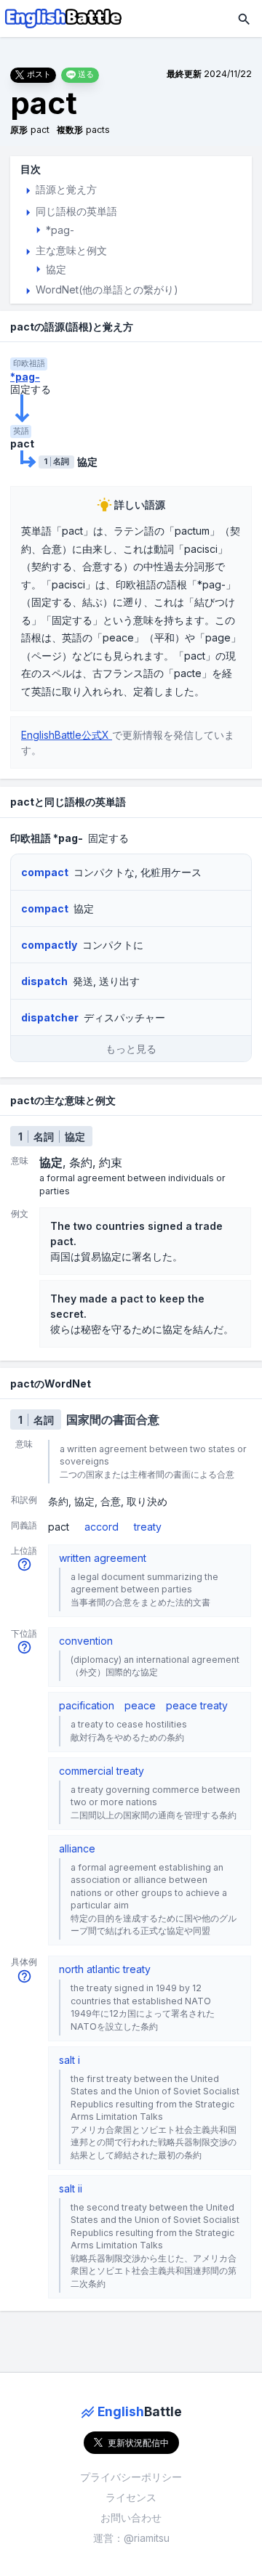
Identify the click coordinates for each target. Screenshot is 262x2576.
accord (102, 1527)
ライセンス (131, 2497)
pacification (87, 1705)
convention (86, 1641)
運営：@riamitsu (131, 2538)
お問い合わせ (131, 2518)
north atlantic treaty (105, 1969)
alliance (77, 1848)
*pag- (25, 377)
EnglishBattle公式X (67, 735)
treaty (148, 1527)
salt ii (71, 2188)
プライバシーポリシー (131, 2477)
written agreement (103, 1558)
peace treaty (197, 1705)
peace (140, 1705)
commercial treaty (102, 1771)
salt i (70, 2060)
